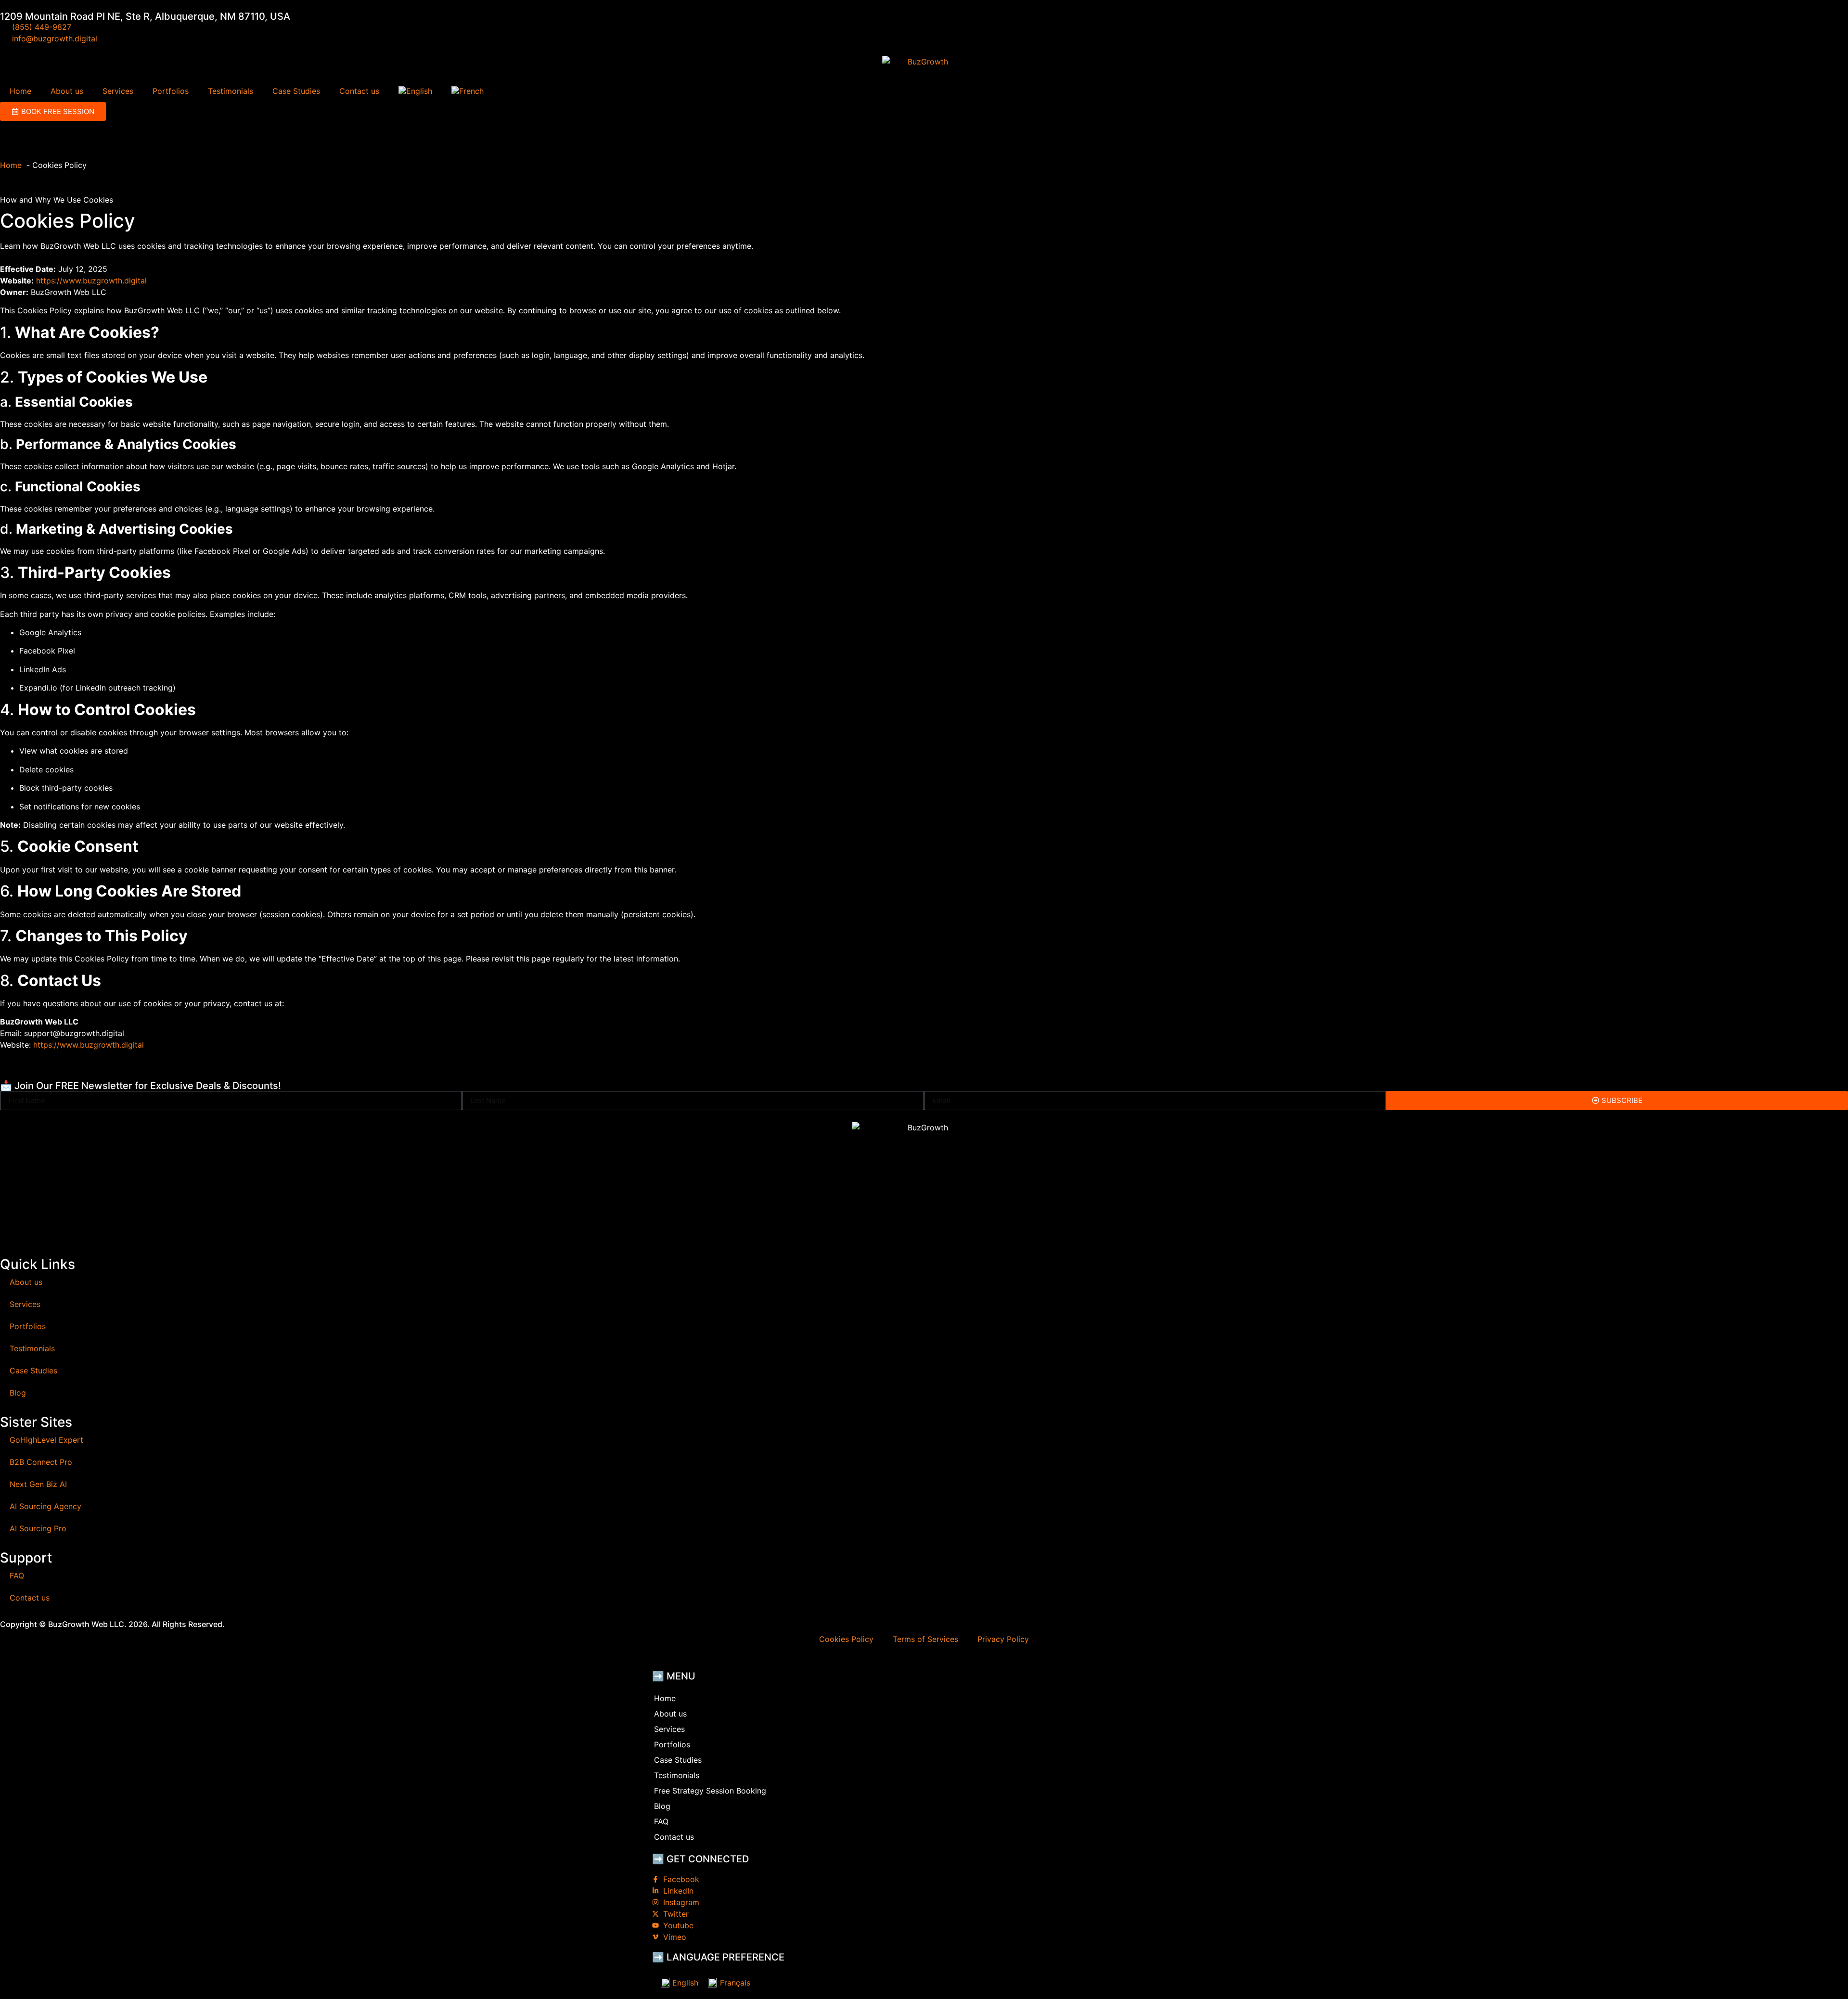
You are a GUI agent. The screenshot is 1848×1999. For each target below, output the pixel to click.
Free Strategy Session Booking (710, 1791)
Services (118, 91)
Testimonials (231, 91)
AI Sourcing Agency (45, 1506)
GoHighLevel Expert (46, 1440)
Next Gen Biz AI (38, 1484)
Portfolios (171, 91)
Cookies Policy (846, 1639)
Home (20, 91)
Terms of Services (925, 1639)
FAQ (17, 1576)
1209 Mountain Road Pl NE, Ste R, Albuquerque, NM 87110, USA (145, 16)
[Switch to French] (468, 91)
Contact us (359, 91)
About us (67, 91)
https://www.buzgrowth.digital (91, 281)
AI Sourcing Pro (38, 1528)
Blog (18, 1393)
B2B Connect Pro (41, 1462)
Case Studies (296, 91)
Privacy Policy (1003, 1639)
